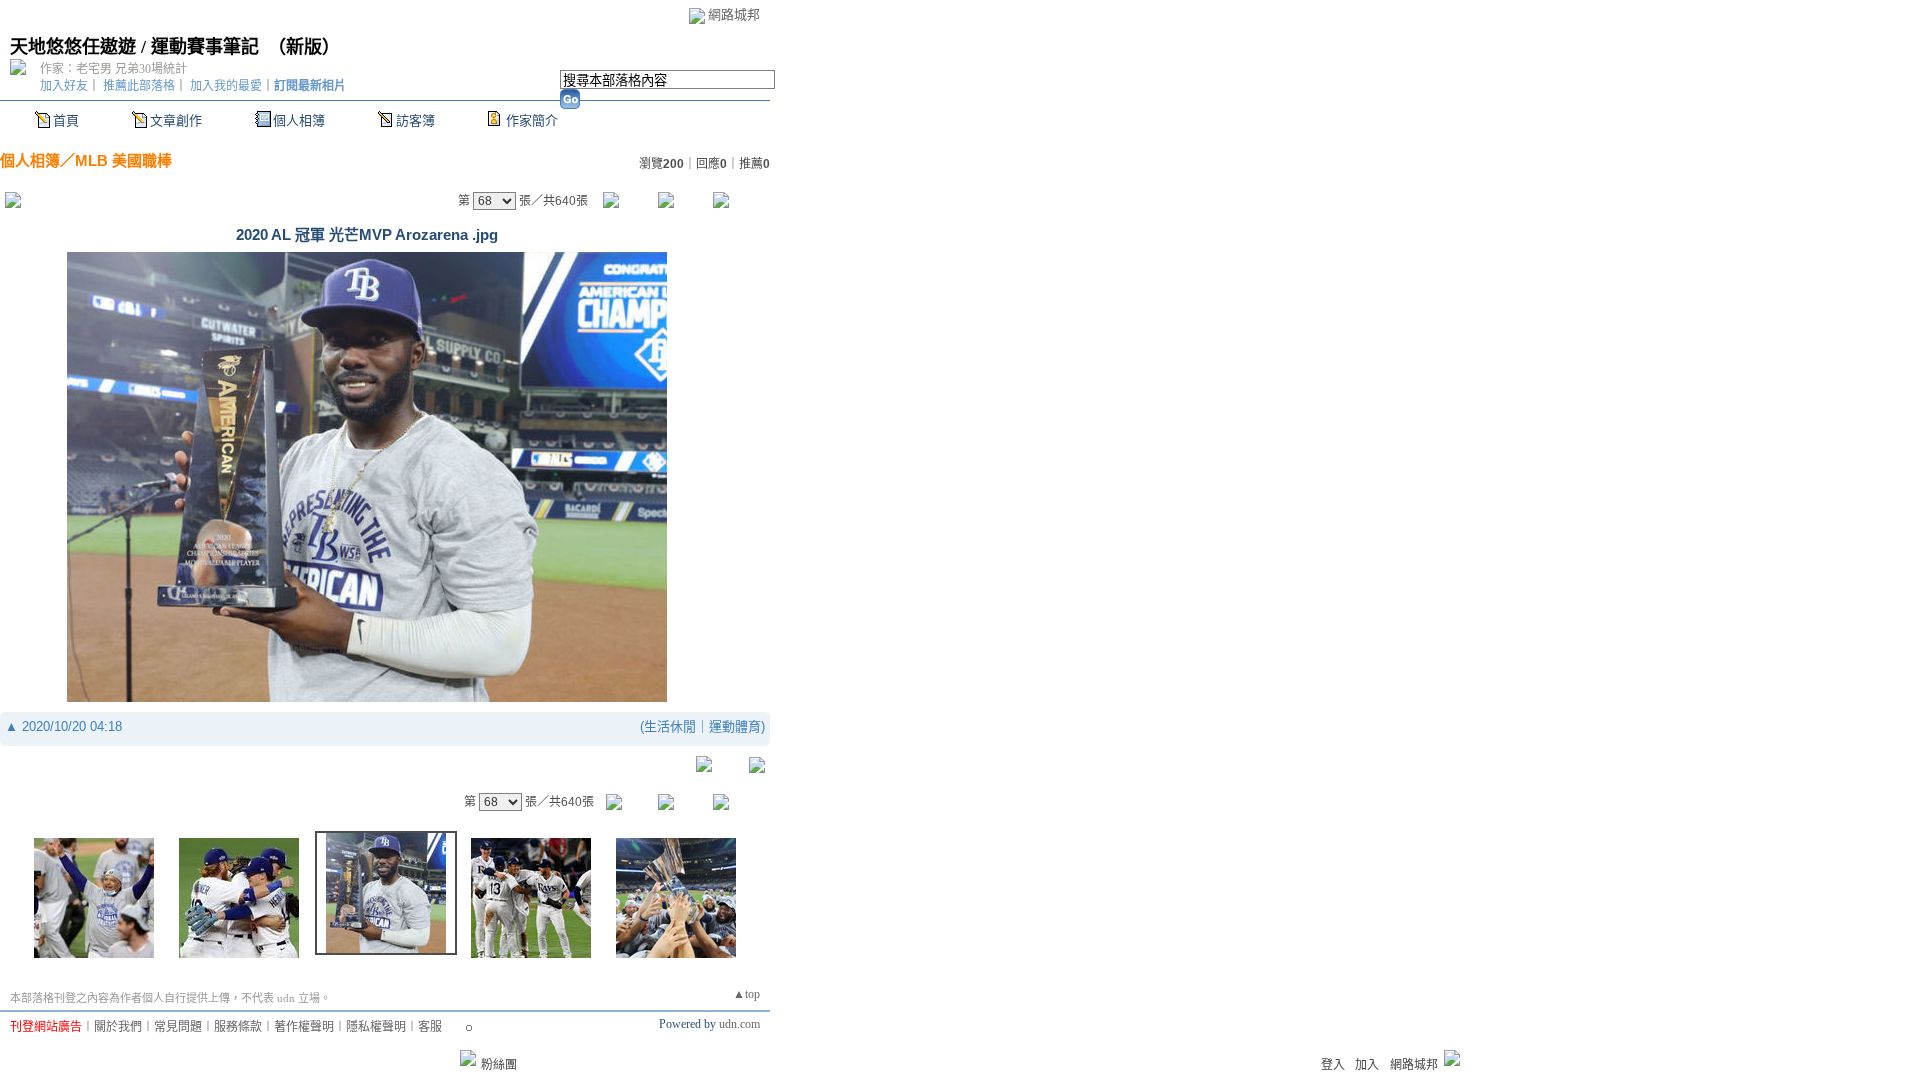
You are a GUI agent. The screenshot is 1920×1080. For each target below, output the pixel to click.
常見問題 (178, 1027)
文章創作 (176, 120)
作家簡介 (532, 120)
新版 (304, 47)
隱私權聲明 (376, 1027)
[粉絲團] (468, 1058)
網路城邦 (734, 14)
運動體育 (735, 726)
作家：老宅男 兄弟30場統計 (113, 69)
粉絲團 (499, 1065)
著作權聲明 (304, 1027)
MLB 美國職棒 (123, 160)
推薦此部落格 (139, 86)
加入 (1367, 1065)
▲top (746, 994)
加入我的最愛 (226, 86)
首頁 (66, 120)
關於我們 (118, 1027)
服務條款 (238, 1027)
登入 (1333, 1065)
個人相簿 (299, 120)
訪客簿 (415, 120)
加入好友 (64, 86)
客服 (430, 1027)
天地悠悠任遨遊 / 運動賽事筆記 (134, 47)
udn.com (739, 1024)
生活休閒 (670, 726)
